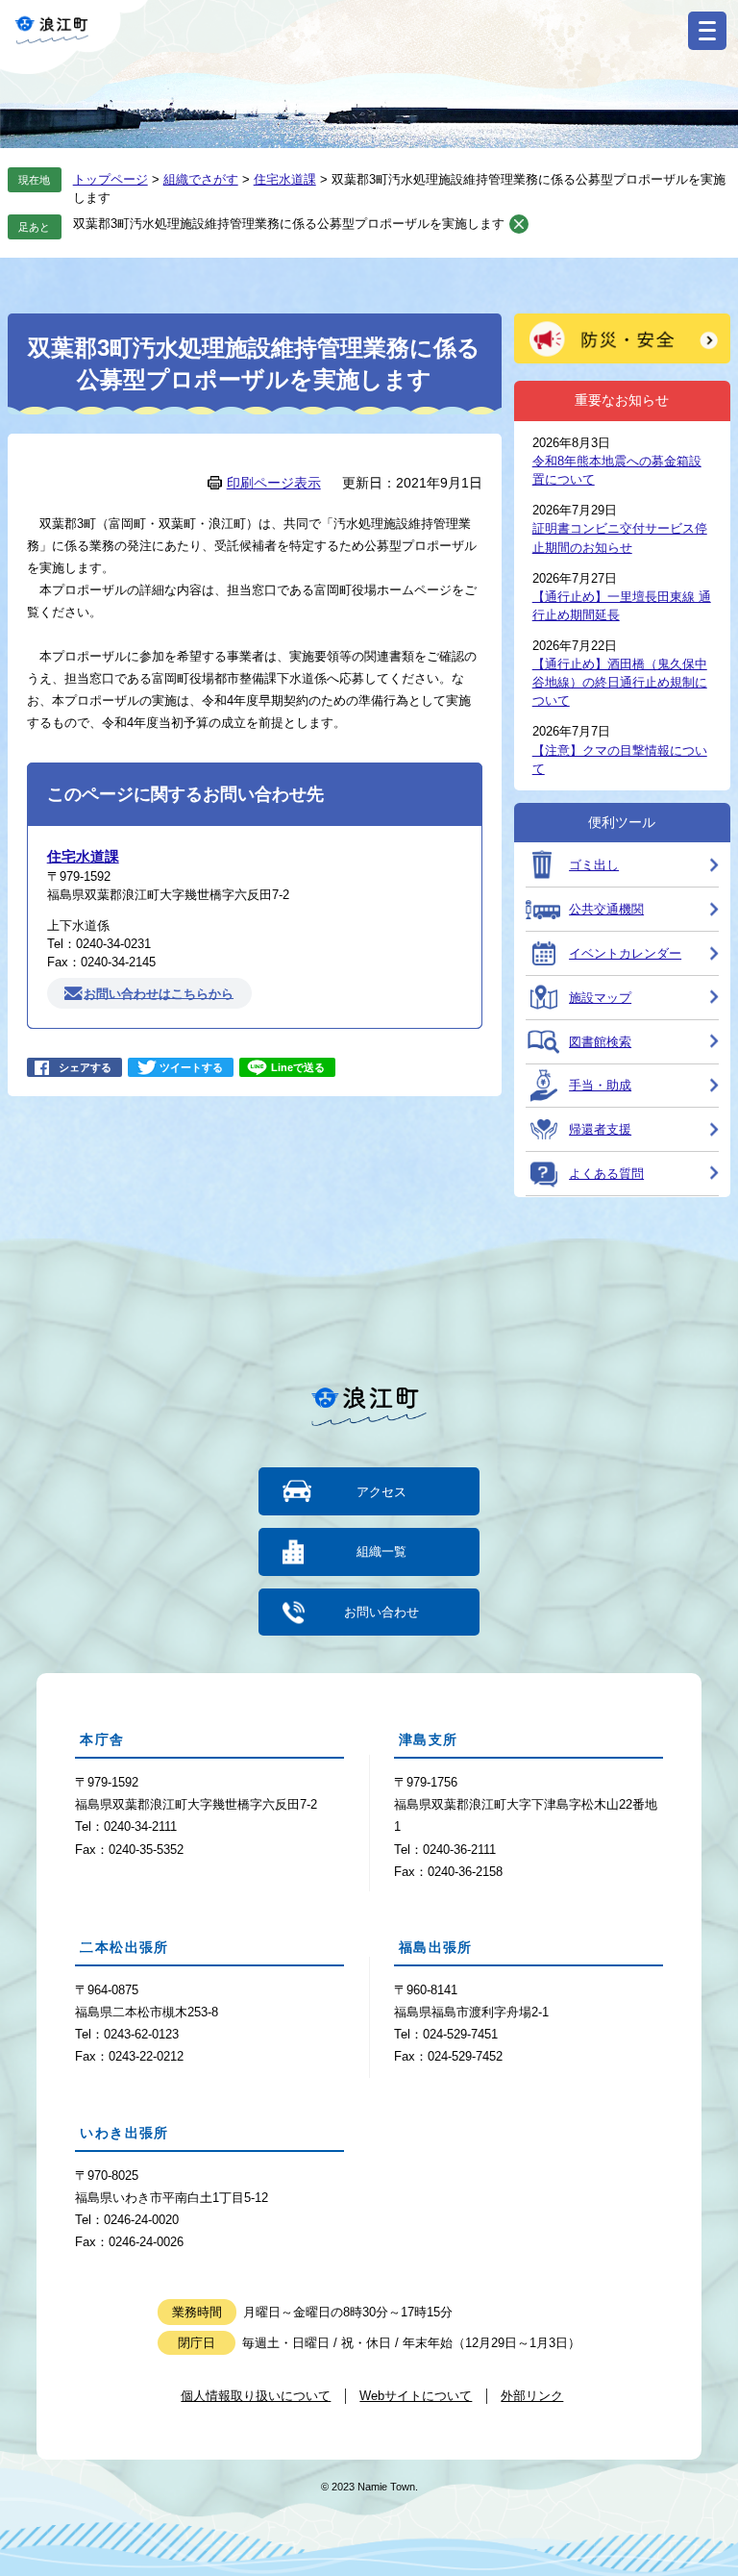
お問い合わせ (381, 1612)
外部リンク (532, 2396)
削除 (519, 224)
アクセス (381, 1492)
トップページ (111, 179)
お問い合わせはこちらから (159, 993)
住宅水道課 (285, 179)
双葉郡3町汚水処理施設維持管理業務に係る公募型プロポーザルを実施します (289, 224)
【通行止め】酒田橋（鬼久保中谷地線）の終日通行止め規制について (620, 682)
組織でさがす (201, 179)
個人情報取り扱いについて (256, 2396)
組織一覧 (381, 1551)
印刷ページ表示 (274, 483)
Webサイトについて (416, 2396)
